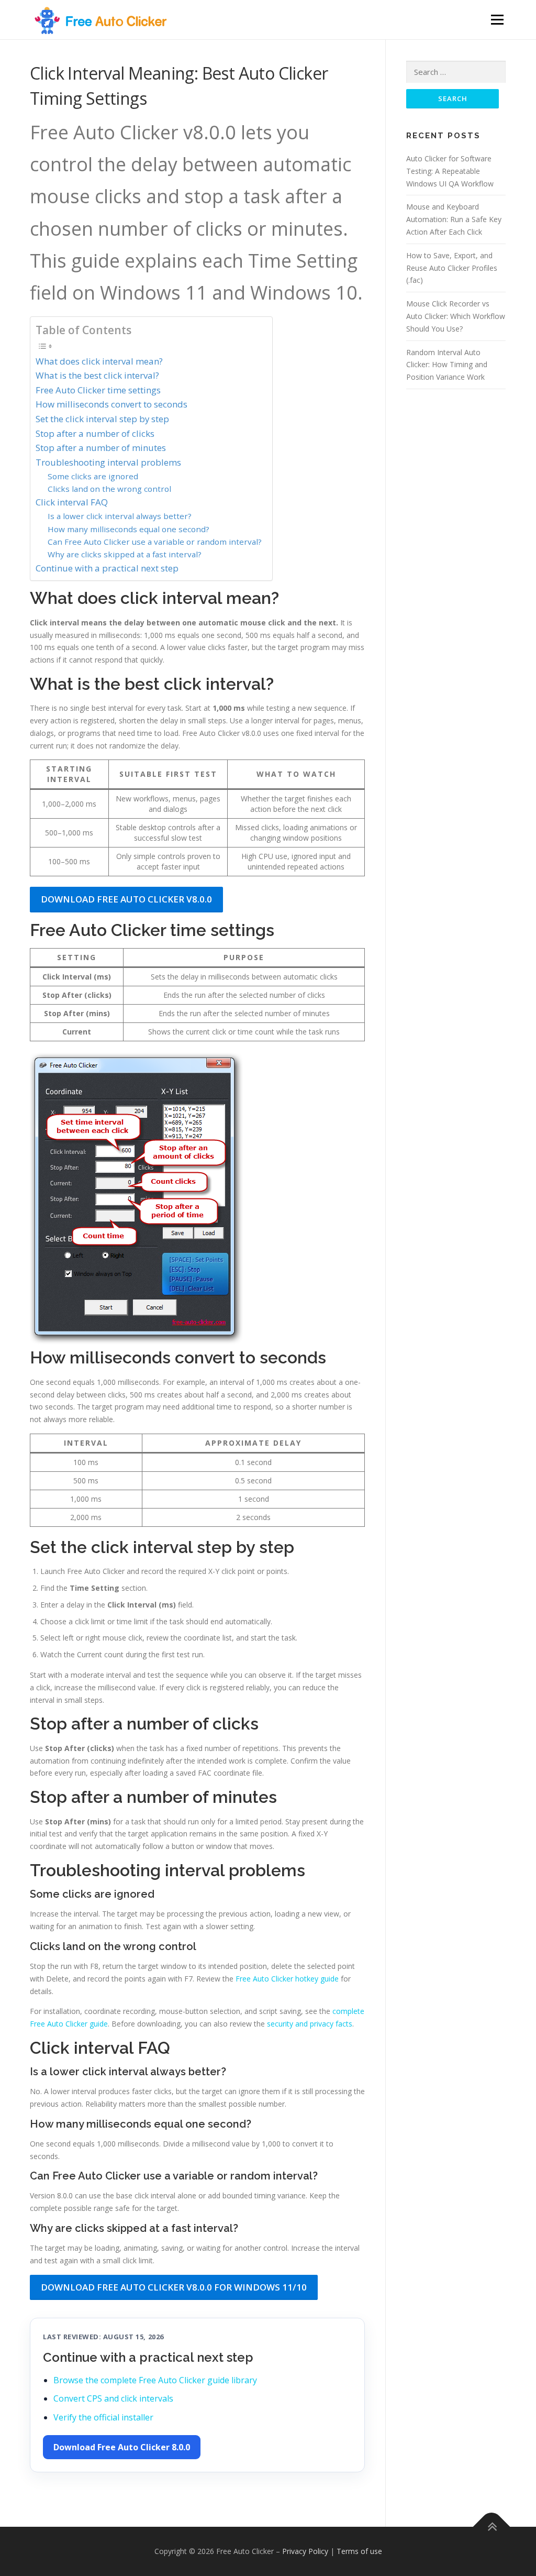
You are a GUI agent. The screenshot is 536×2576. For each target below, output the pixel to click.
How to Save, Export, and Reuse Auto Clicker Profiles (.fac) (452, 268)
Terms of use (359, 2551)
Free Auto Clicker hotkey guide (287, 1979)
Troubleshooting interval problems (108, 462)
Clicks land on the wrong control (109, 489)
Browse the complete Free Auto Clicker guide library (155, 2380)
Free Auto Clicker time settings (98, 390)
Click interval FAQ (72, 502)
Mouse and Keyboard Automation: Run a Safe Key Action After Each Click (454, 219)
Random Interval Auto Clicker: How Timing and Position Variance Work (447, 365)
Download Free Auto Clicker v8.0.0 (126, 899)
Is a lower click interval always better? (120, 516)
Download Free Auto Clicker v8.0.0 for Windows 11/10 (174, 2287)
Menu (497, 20)
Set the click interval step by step (102, 419)
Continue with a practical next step (107, 568)
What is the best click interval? (97, 375)
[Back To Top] (492, 2527)
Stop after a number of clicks (95, 433)
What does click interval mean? (99, 361)
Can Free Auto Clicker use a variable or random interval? (155, 542)
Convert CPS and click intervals (113, 2398)
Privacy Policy (305, 2551)
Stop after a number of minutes (101, 448)
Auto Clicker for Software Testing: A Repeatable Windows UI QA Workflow (450, 171)
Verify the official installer (103, 2417)
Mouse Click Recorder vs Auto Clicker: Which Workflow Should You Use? (456, 316)
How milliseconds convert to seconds (111, 404)
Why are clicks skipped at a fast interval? (125, 554)
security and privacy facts (310, 2024)
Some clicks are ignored (93, 476)
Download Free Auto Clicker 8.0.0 (122, 2447)
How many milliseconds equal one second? (129, 529)
